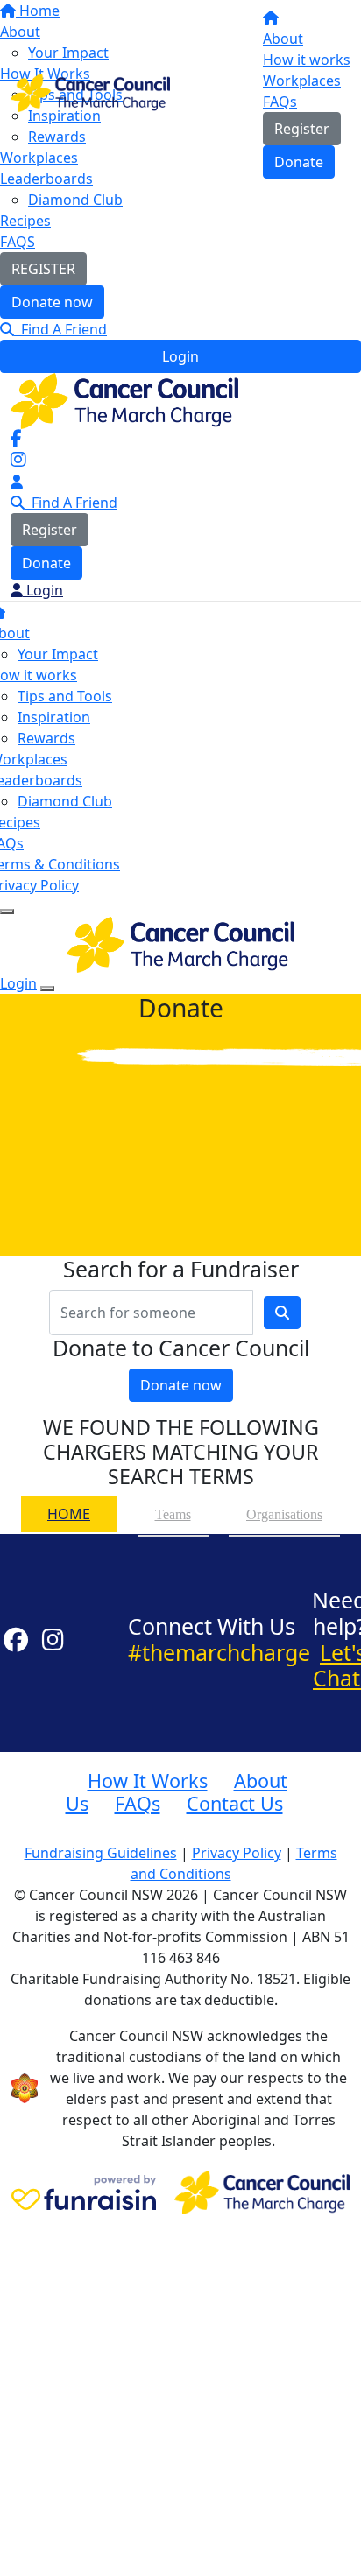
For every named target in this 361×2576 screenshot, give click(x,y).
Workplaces (302, 81)
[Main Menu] (7, 911)
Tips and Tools (65, 696)
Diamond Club (75, 200)
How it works (307, 60)
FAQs (280, 102)
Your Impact (58, 654)
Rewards (46, 738)
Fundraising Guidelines (101, 1853)
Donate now (52, 302)
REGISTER (43, 269)
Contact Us (235, 1803)
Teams (173, 1514)
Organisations (284, 1514)
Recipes (25, 221)
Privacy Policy (237, 1853)
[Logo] (90, 91)
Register (302, 129)
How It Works (148, 1781)
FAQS (18, 242)
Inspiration (54, 717)
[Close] (47, 989)
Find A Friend (60, 329)
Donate (299, 162)
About (283, 39)
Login (180, 356)
